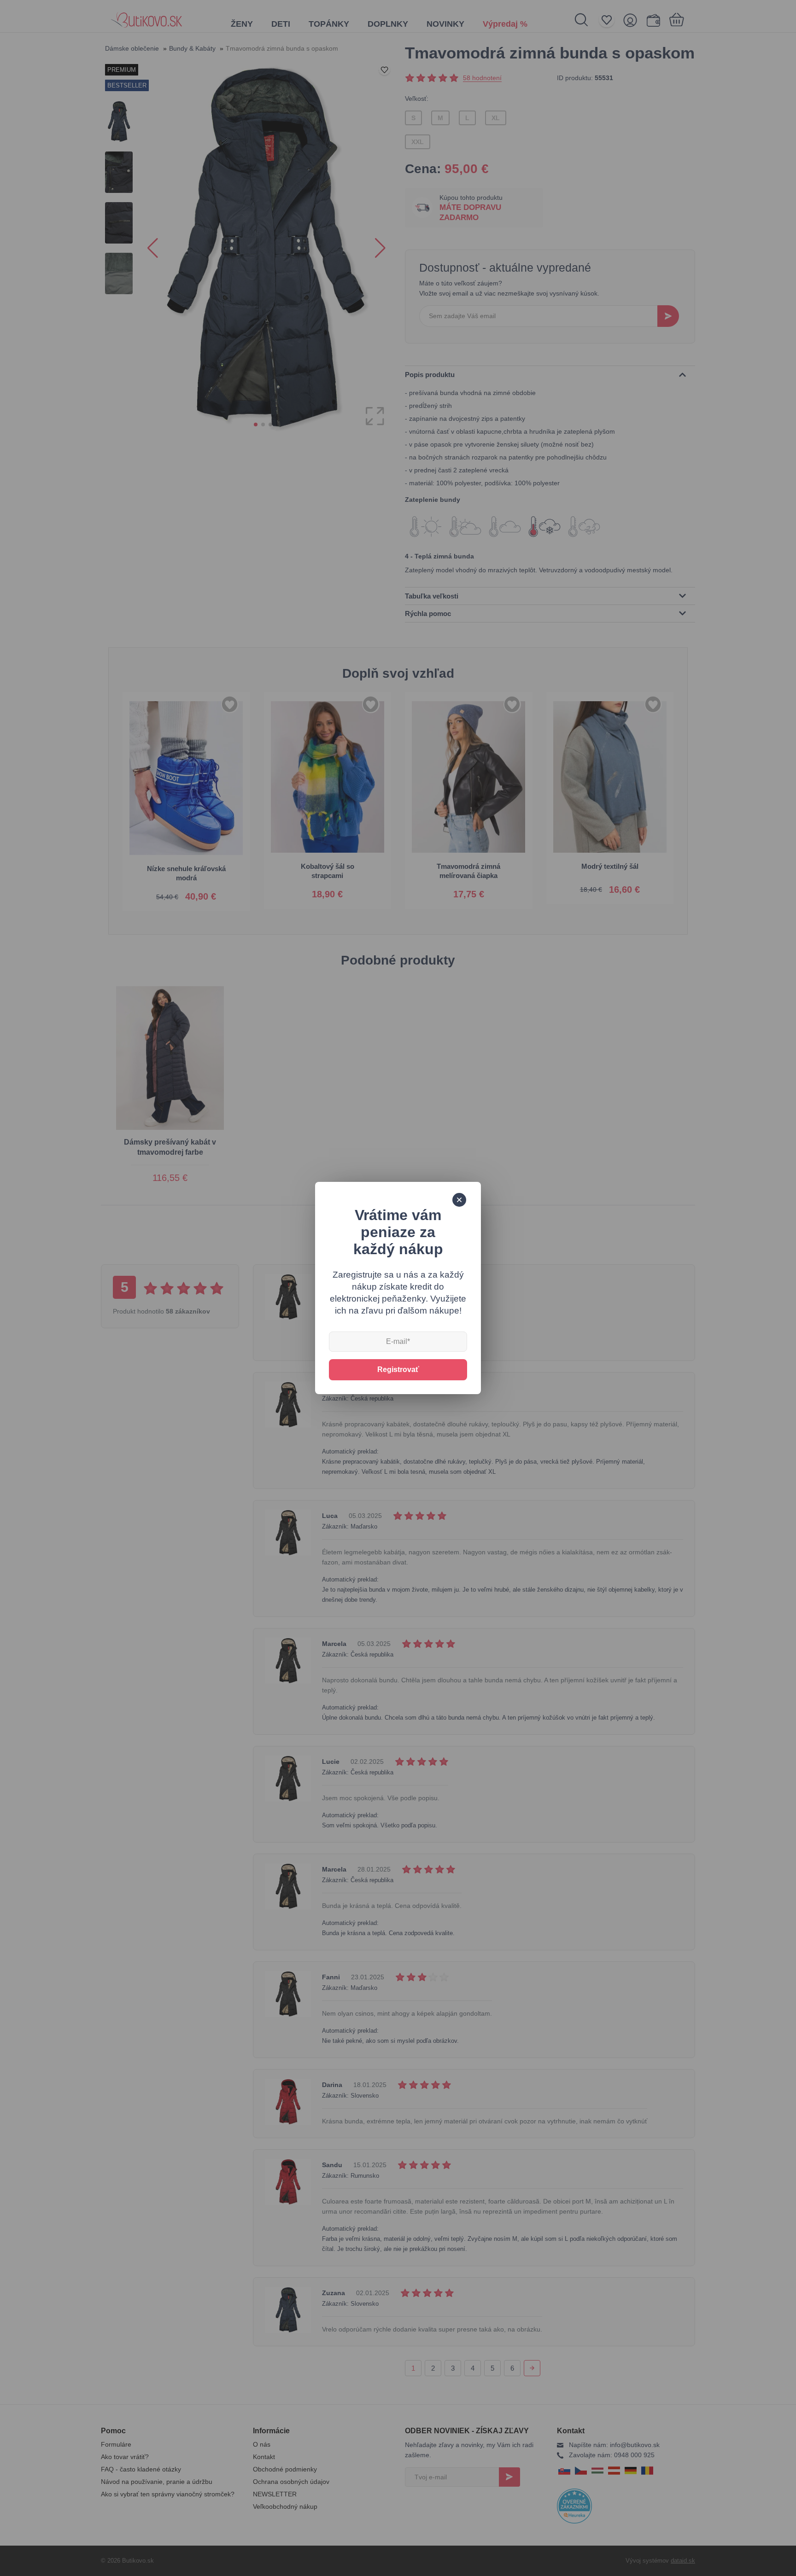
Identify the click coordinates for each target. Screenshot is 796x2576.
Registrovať (398, 1369)
